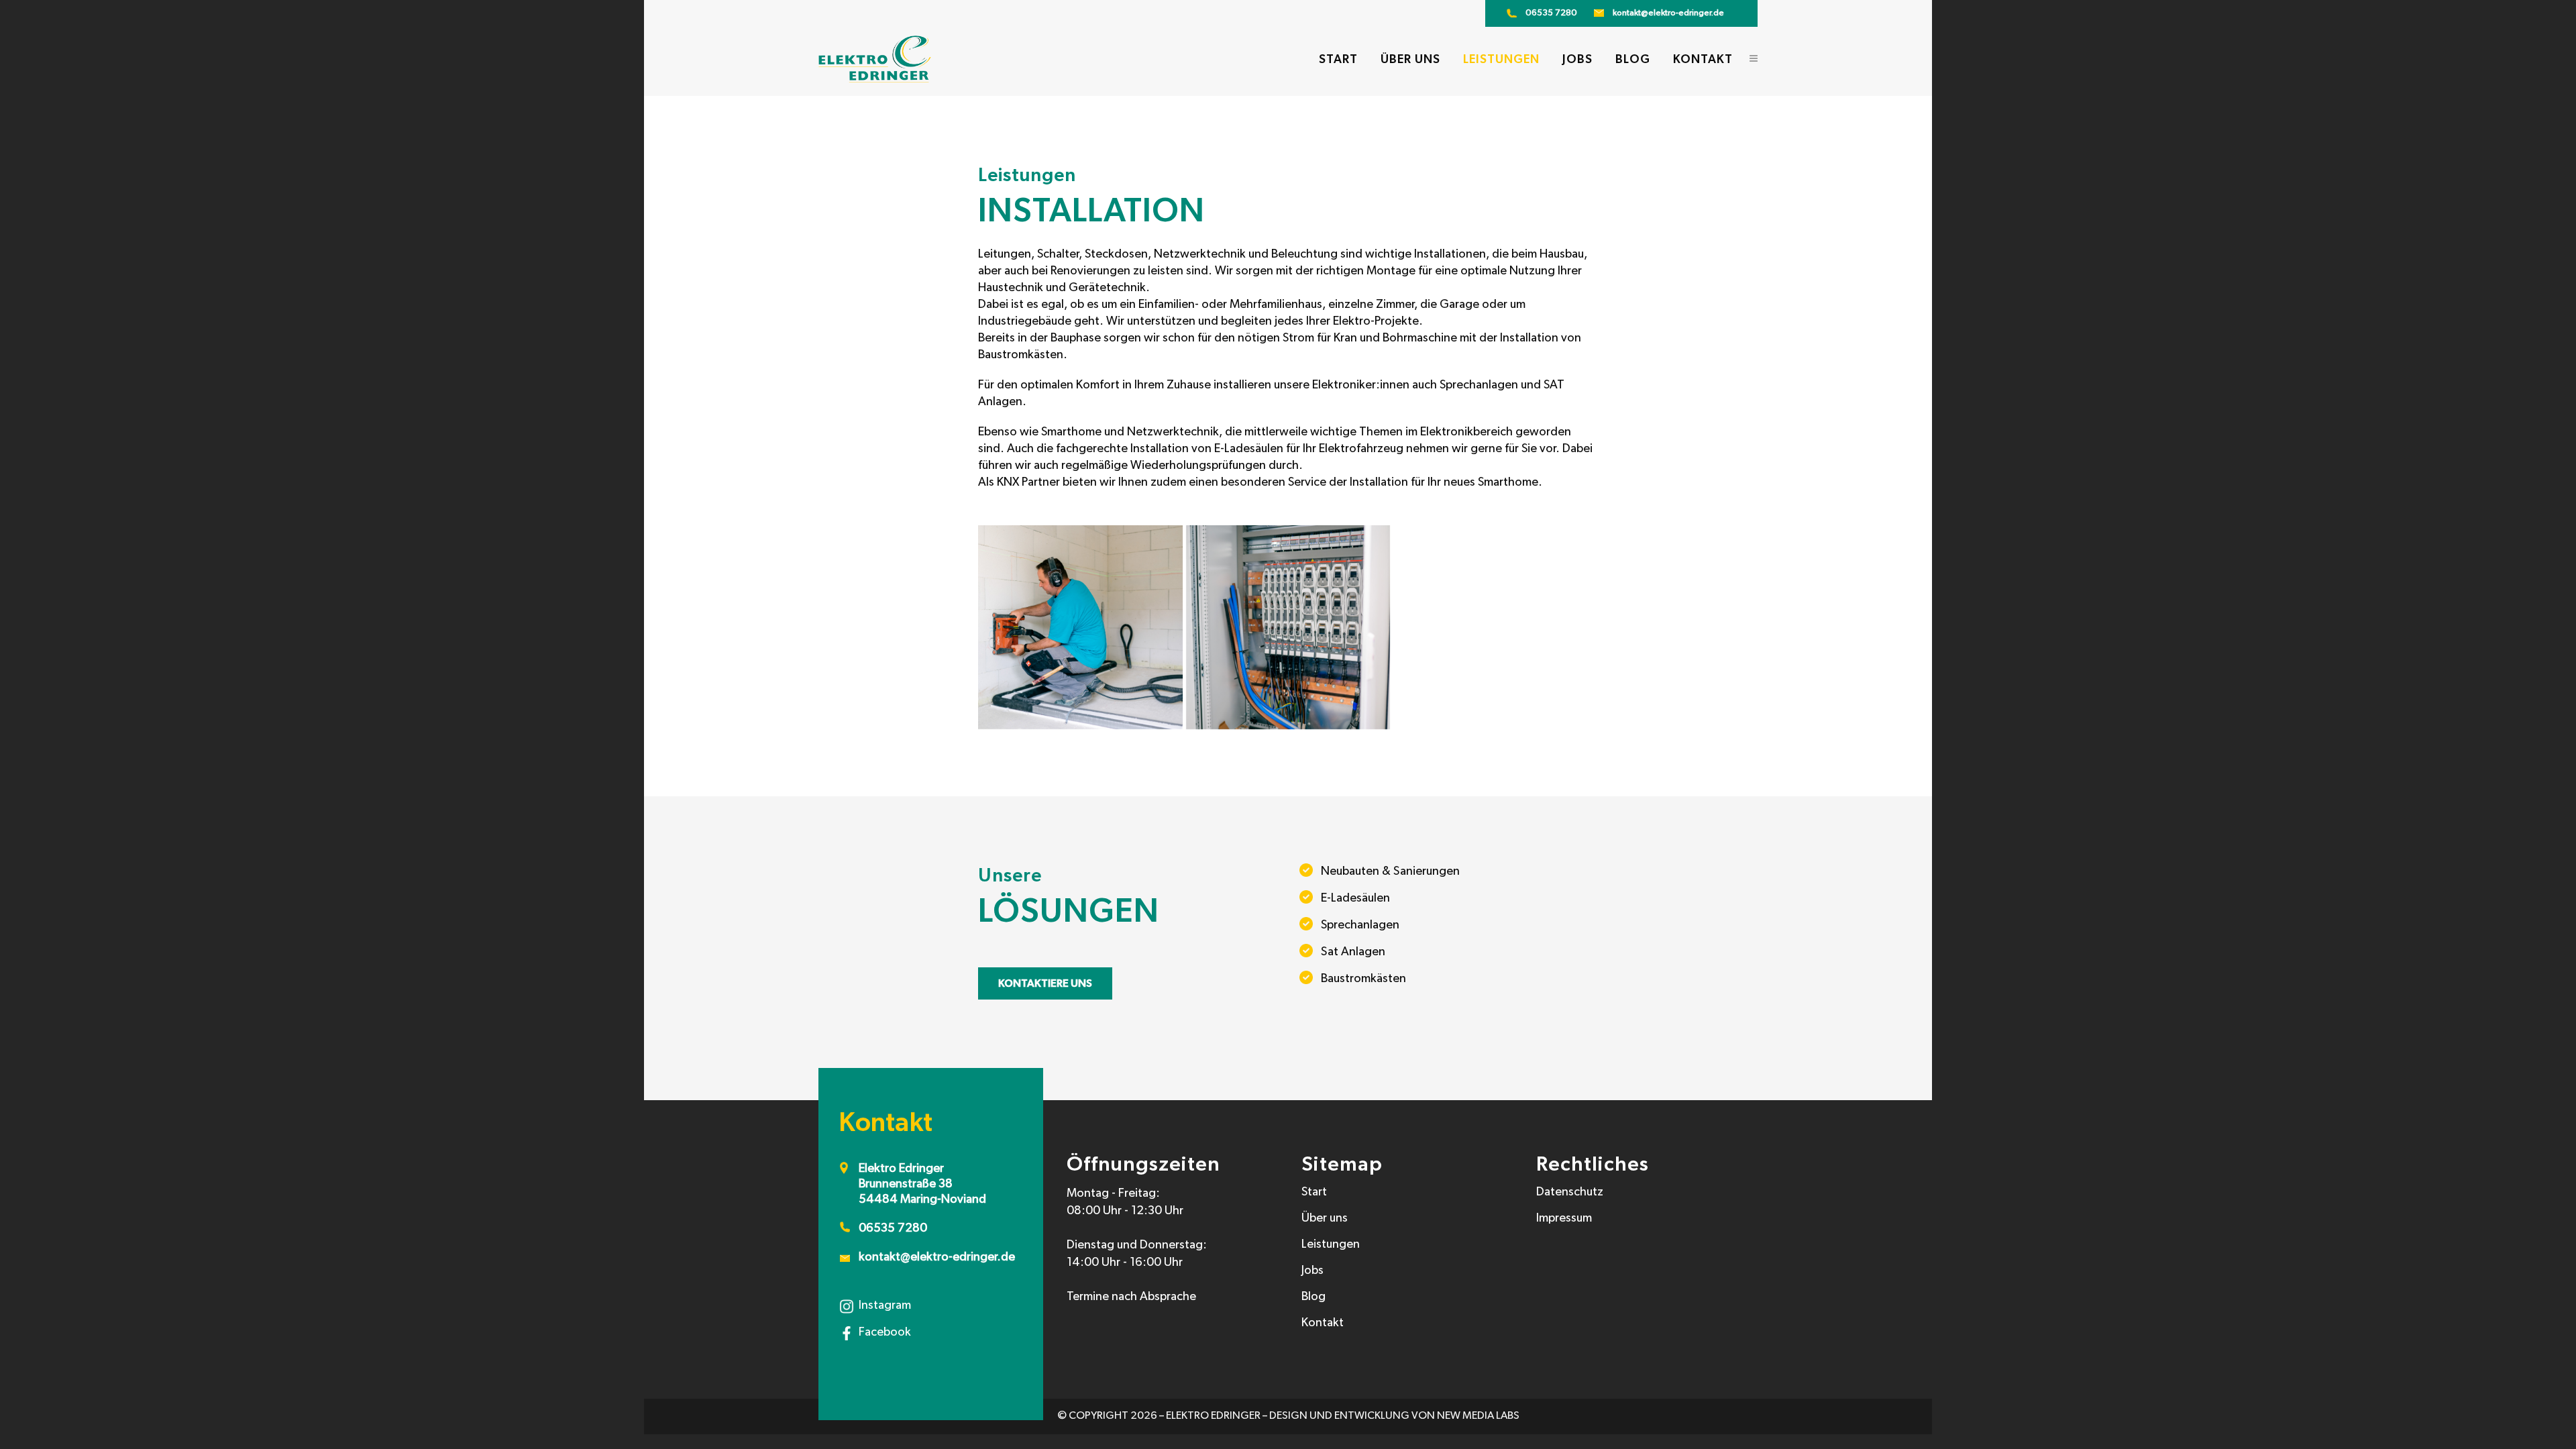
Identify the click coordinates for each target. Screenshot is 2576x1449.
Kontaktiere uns (1045, 983)
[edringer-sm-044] (1288, 627)
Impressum (1564, 1219)
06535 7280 (1551, 13)
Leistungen (1331, 1245)
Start (1314, 1193)
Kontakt (1323, 1324)
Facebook (885, 1333)
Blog (1313, 1297)
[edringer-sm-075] (1080, 627)
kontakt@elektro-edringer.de (1668, 13)
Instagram (885, 1306)
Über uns (1325, 1219)
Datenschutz (1570, 1193)
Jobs (1312, 1271)
